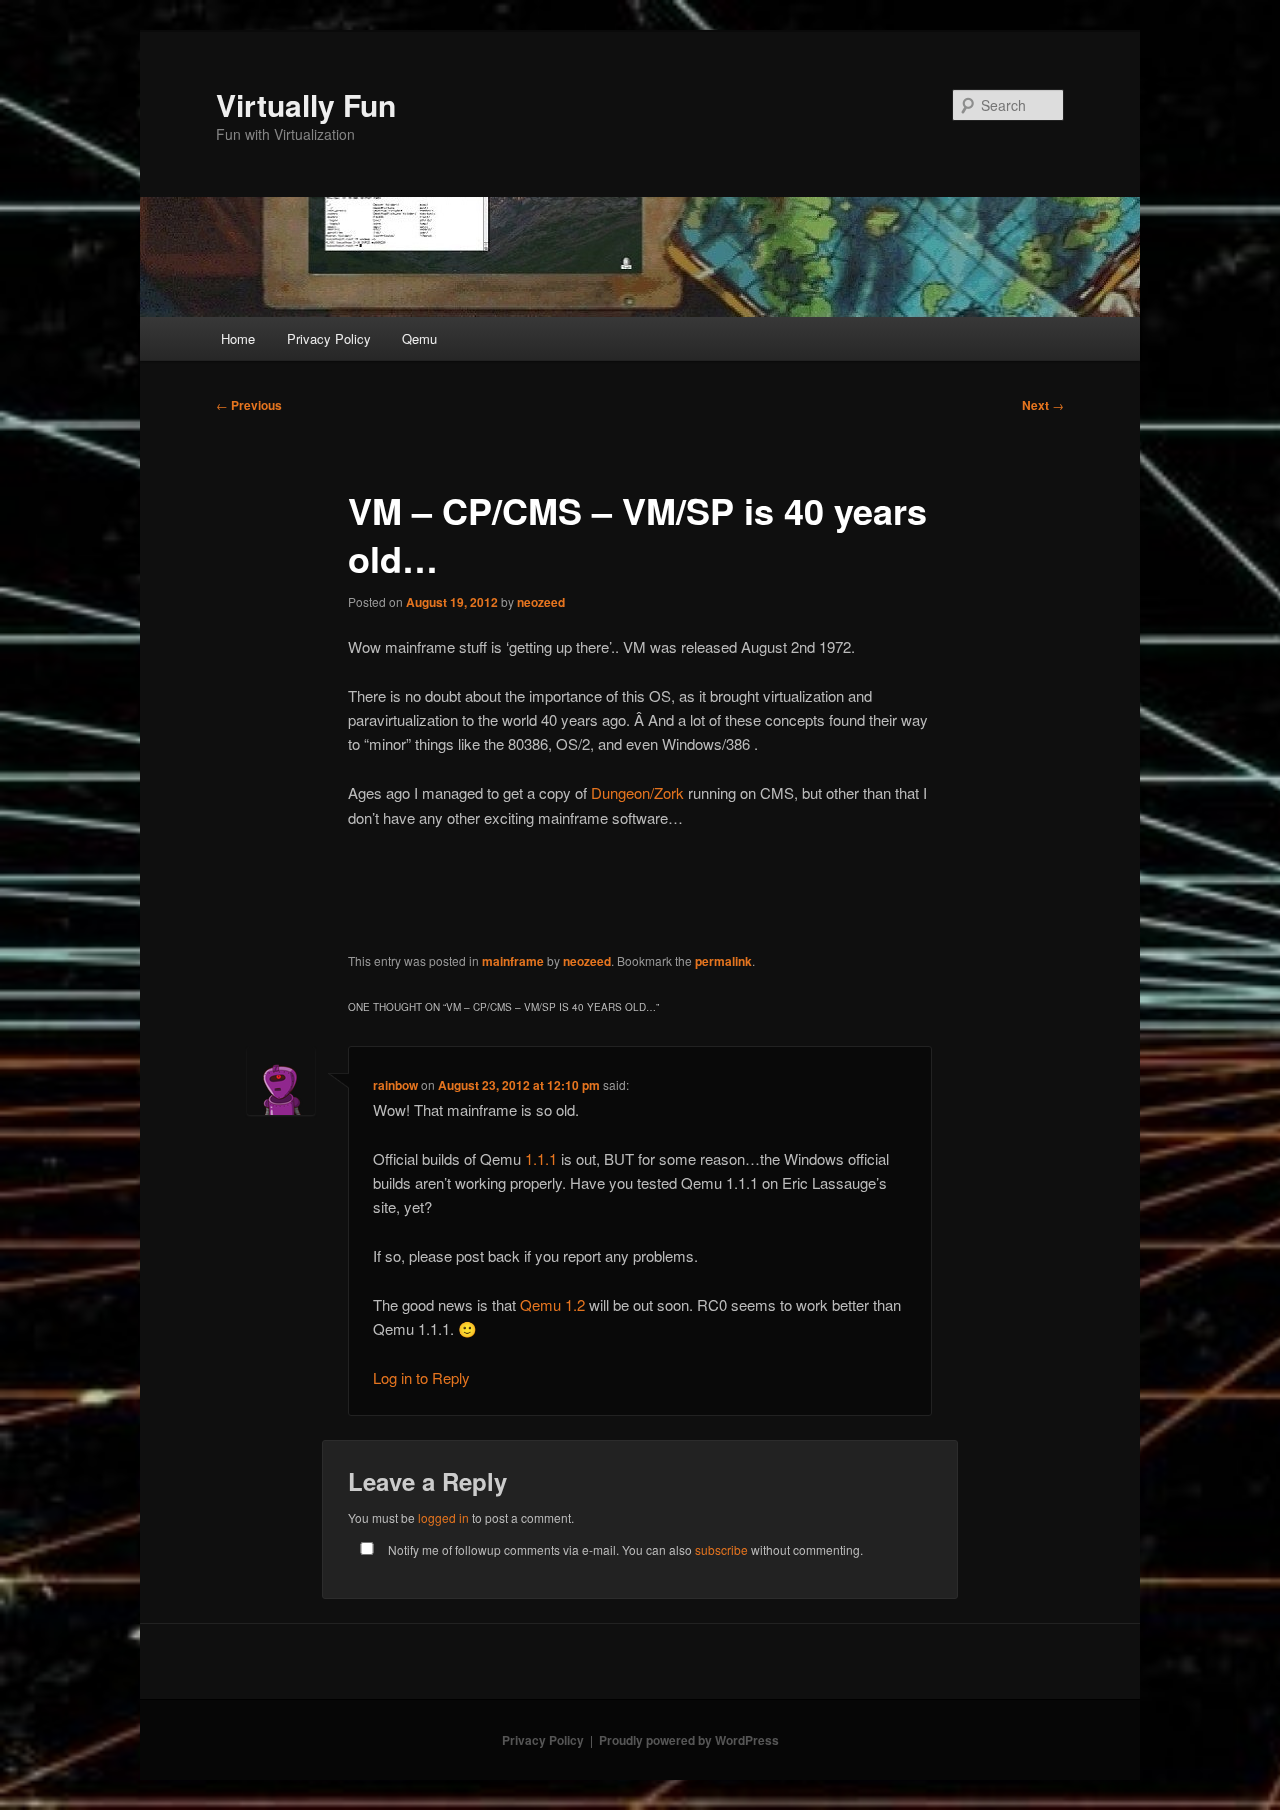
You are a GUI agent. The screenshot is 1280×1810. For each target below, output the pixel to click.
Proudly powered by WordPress (689, 1740)
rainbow (395, 1085)
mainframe (513, 961)
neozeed (541, 602)
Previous (249, 405)
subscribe (721, 1549)
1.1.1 (541, 1158)
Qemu (419, 338)
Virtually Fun (306, 104)
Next (1043, 405)
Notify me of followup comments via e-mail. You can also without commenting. (624, 1549)
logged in (443, 1517)
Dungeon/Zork (637, 792)
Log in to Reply (421, 1377)
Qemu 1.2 (552, 1304)
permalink (723, 961)
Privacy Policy (329, 338)
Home (238, 338)
